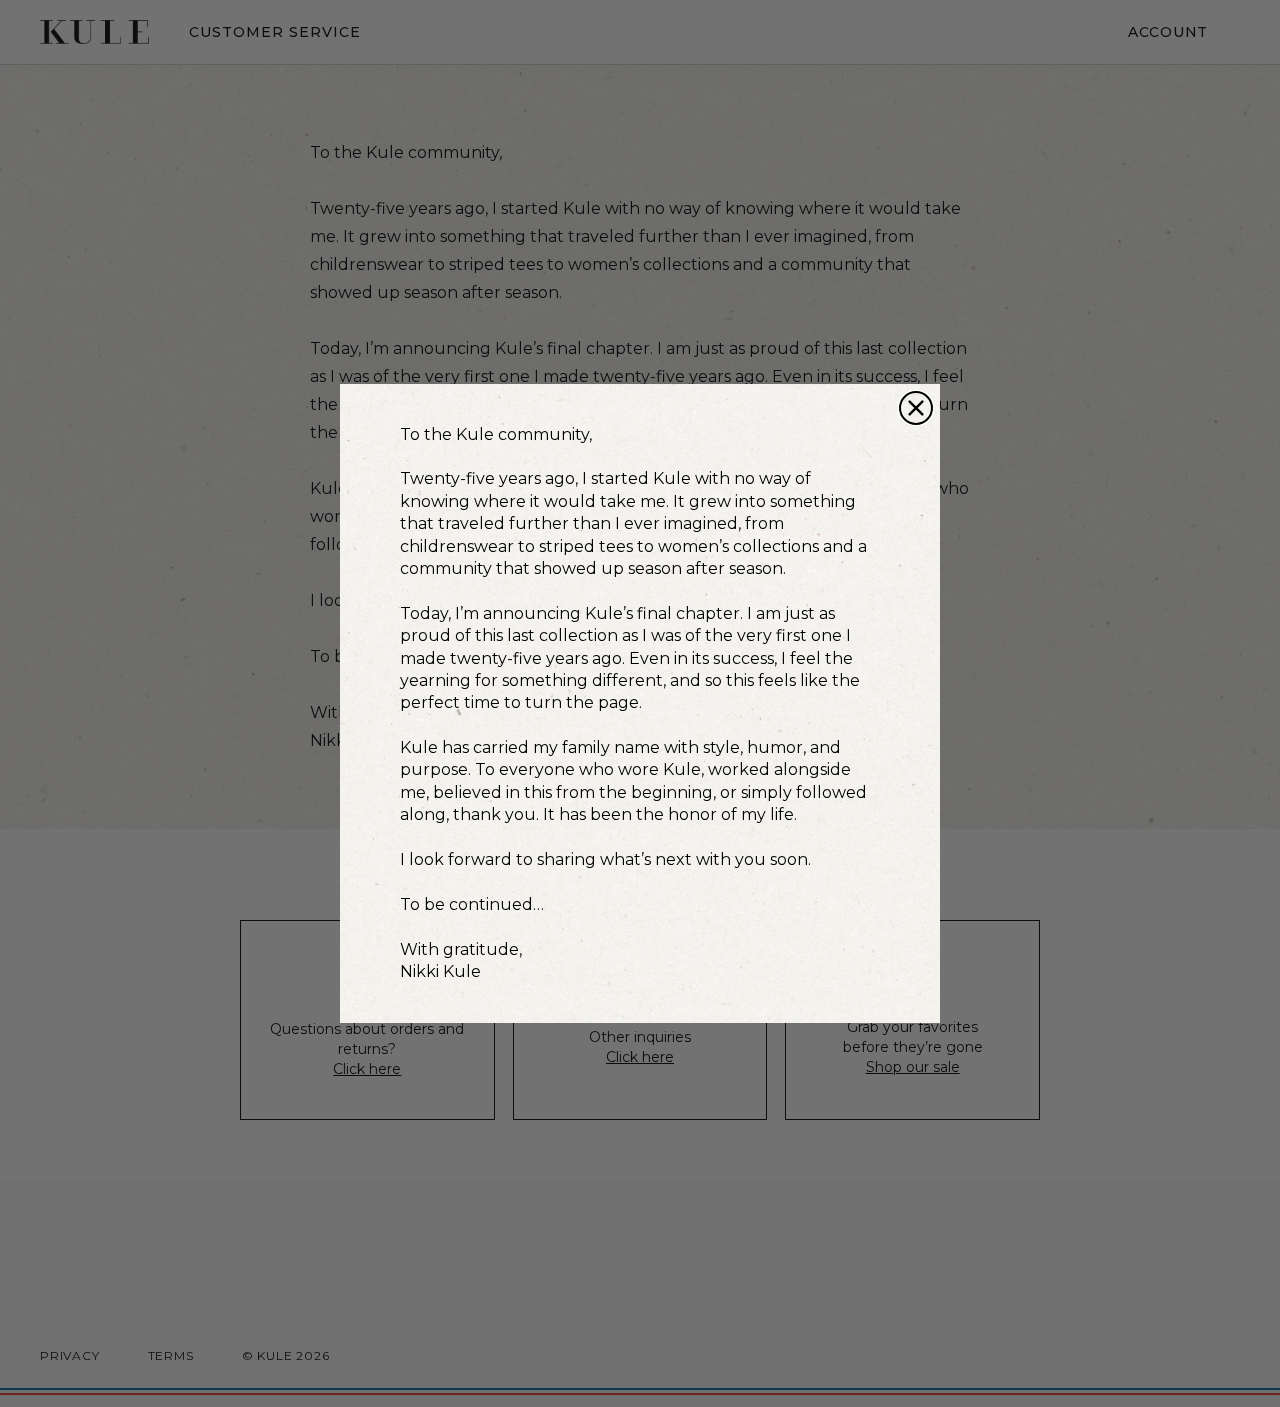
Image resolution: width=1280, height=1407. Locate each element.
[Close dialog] (916, 408)
